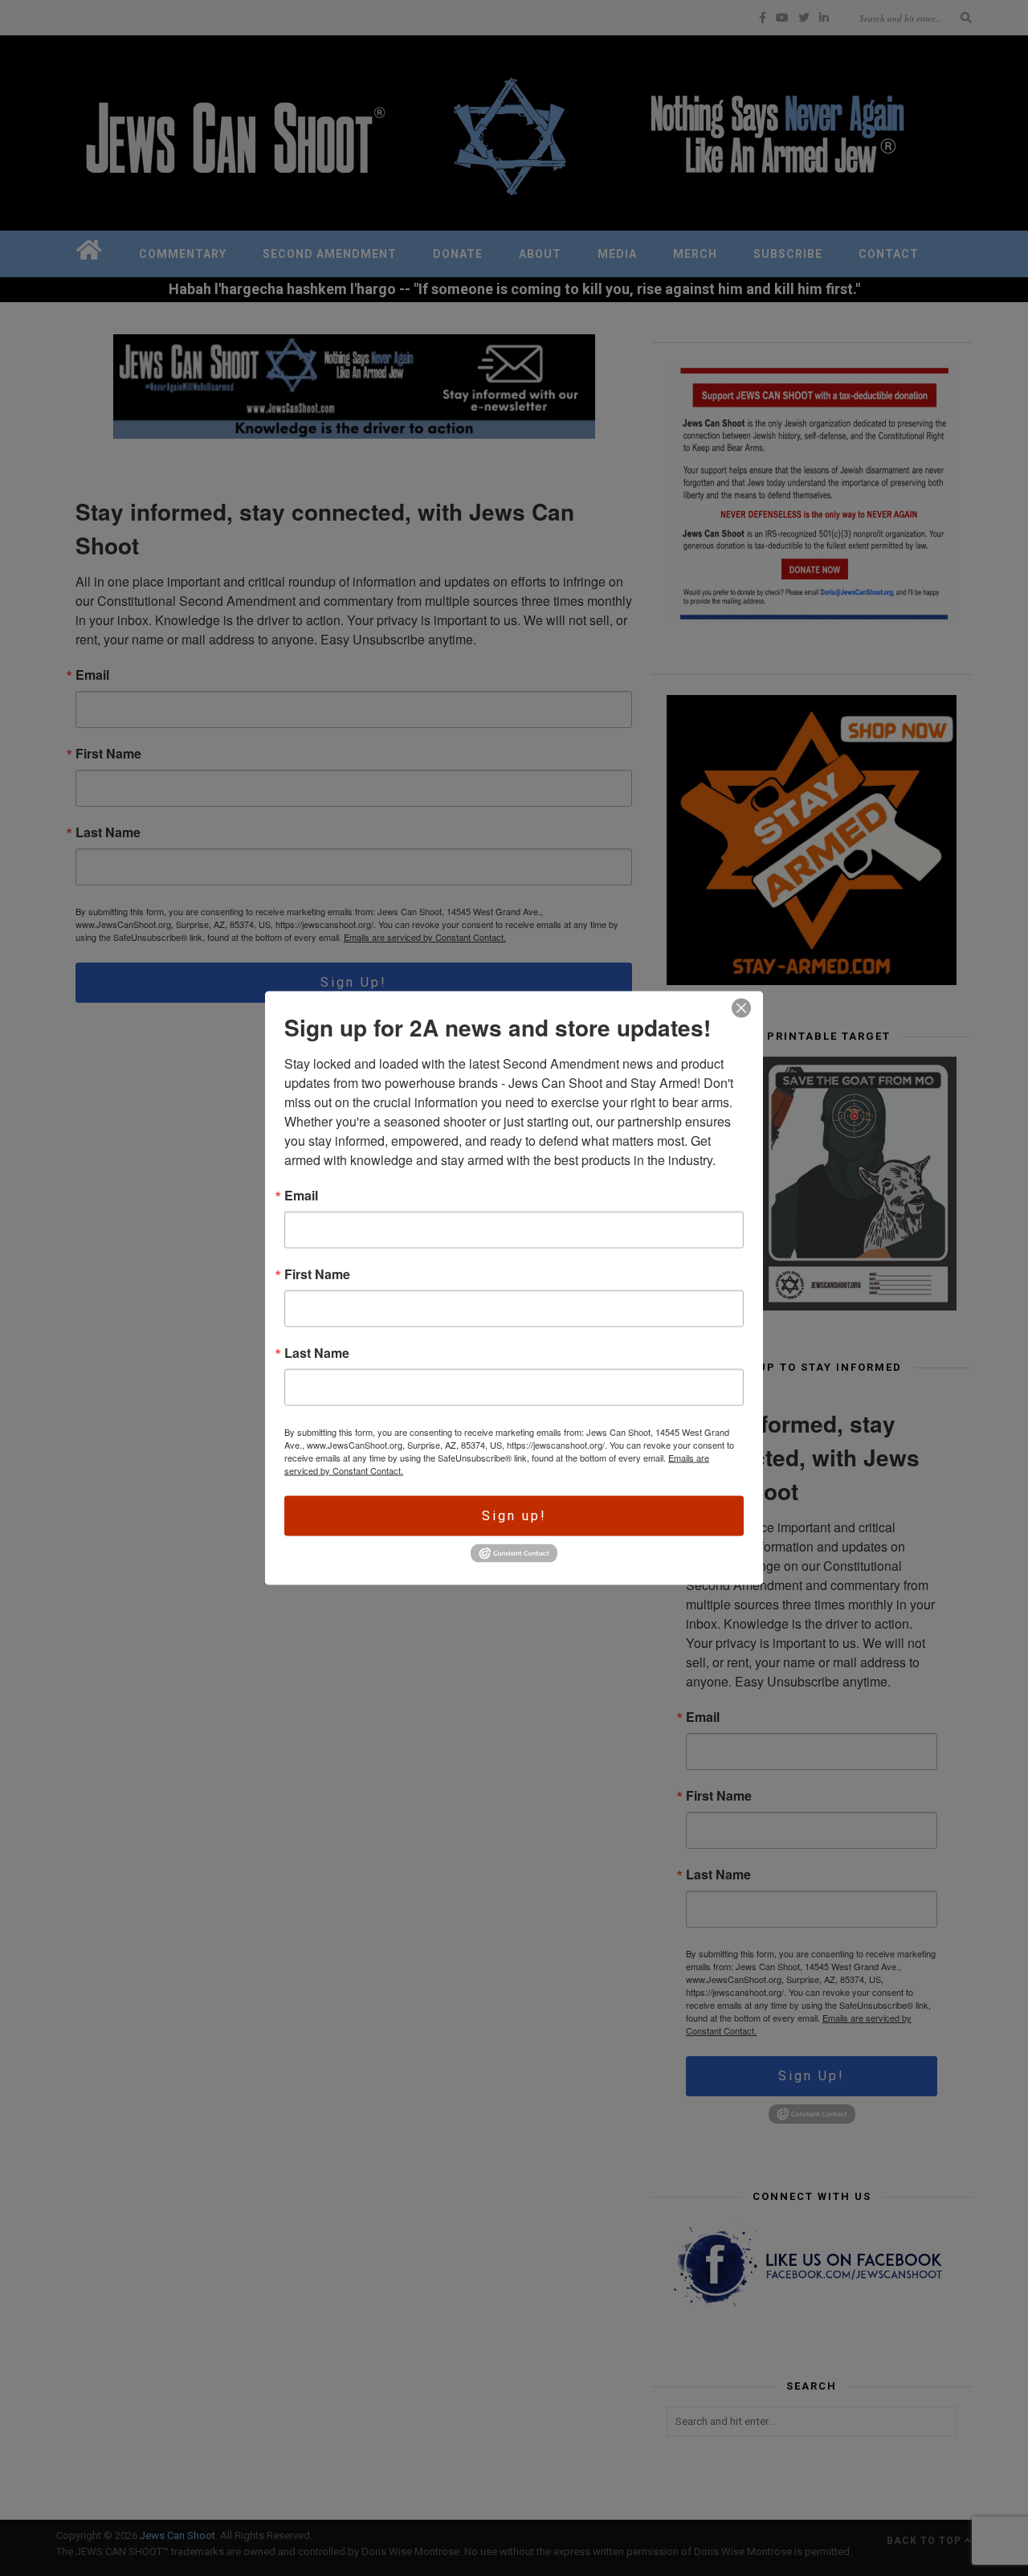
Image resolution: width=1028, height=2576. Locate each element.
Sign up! (514, 1516)
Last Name (317, 1353)
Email (301, 1196)
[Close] (741, 1008)
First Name (317, 1274)
